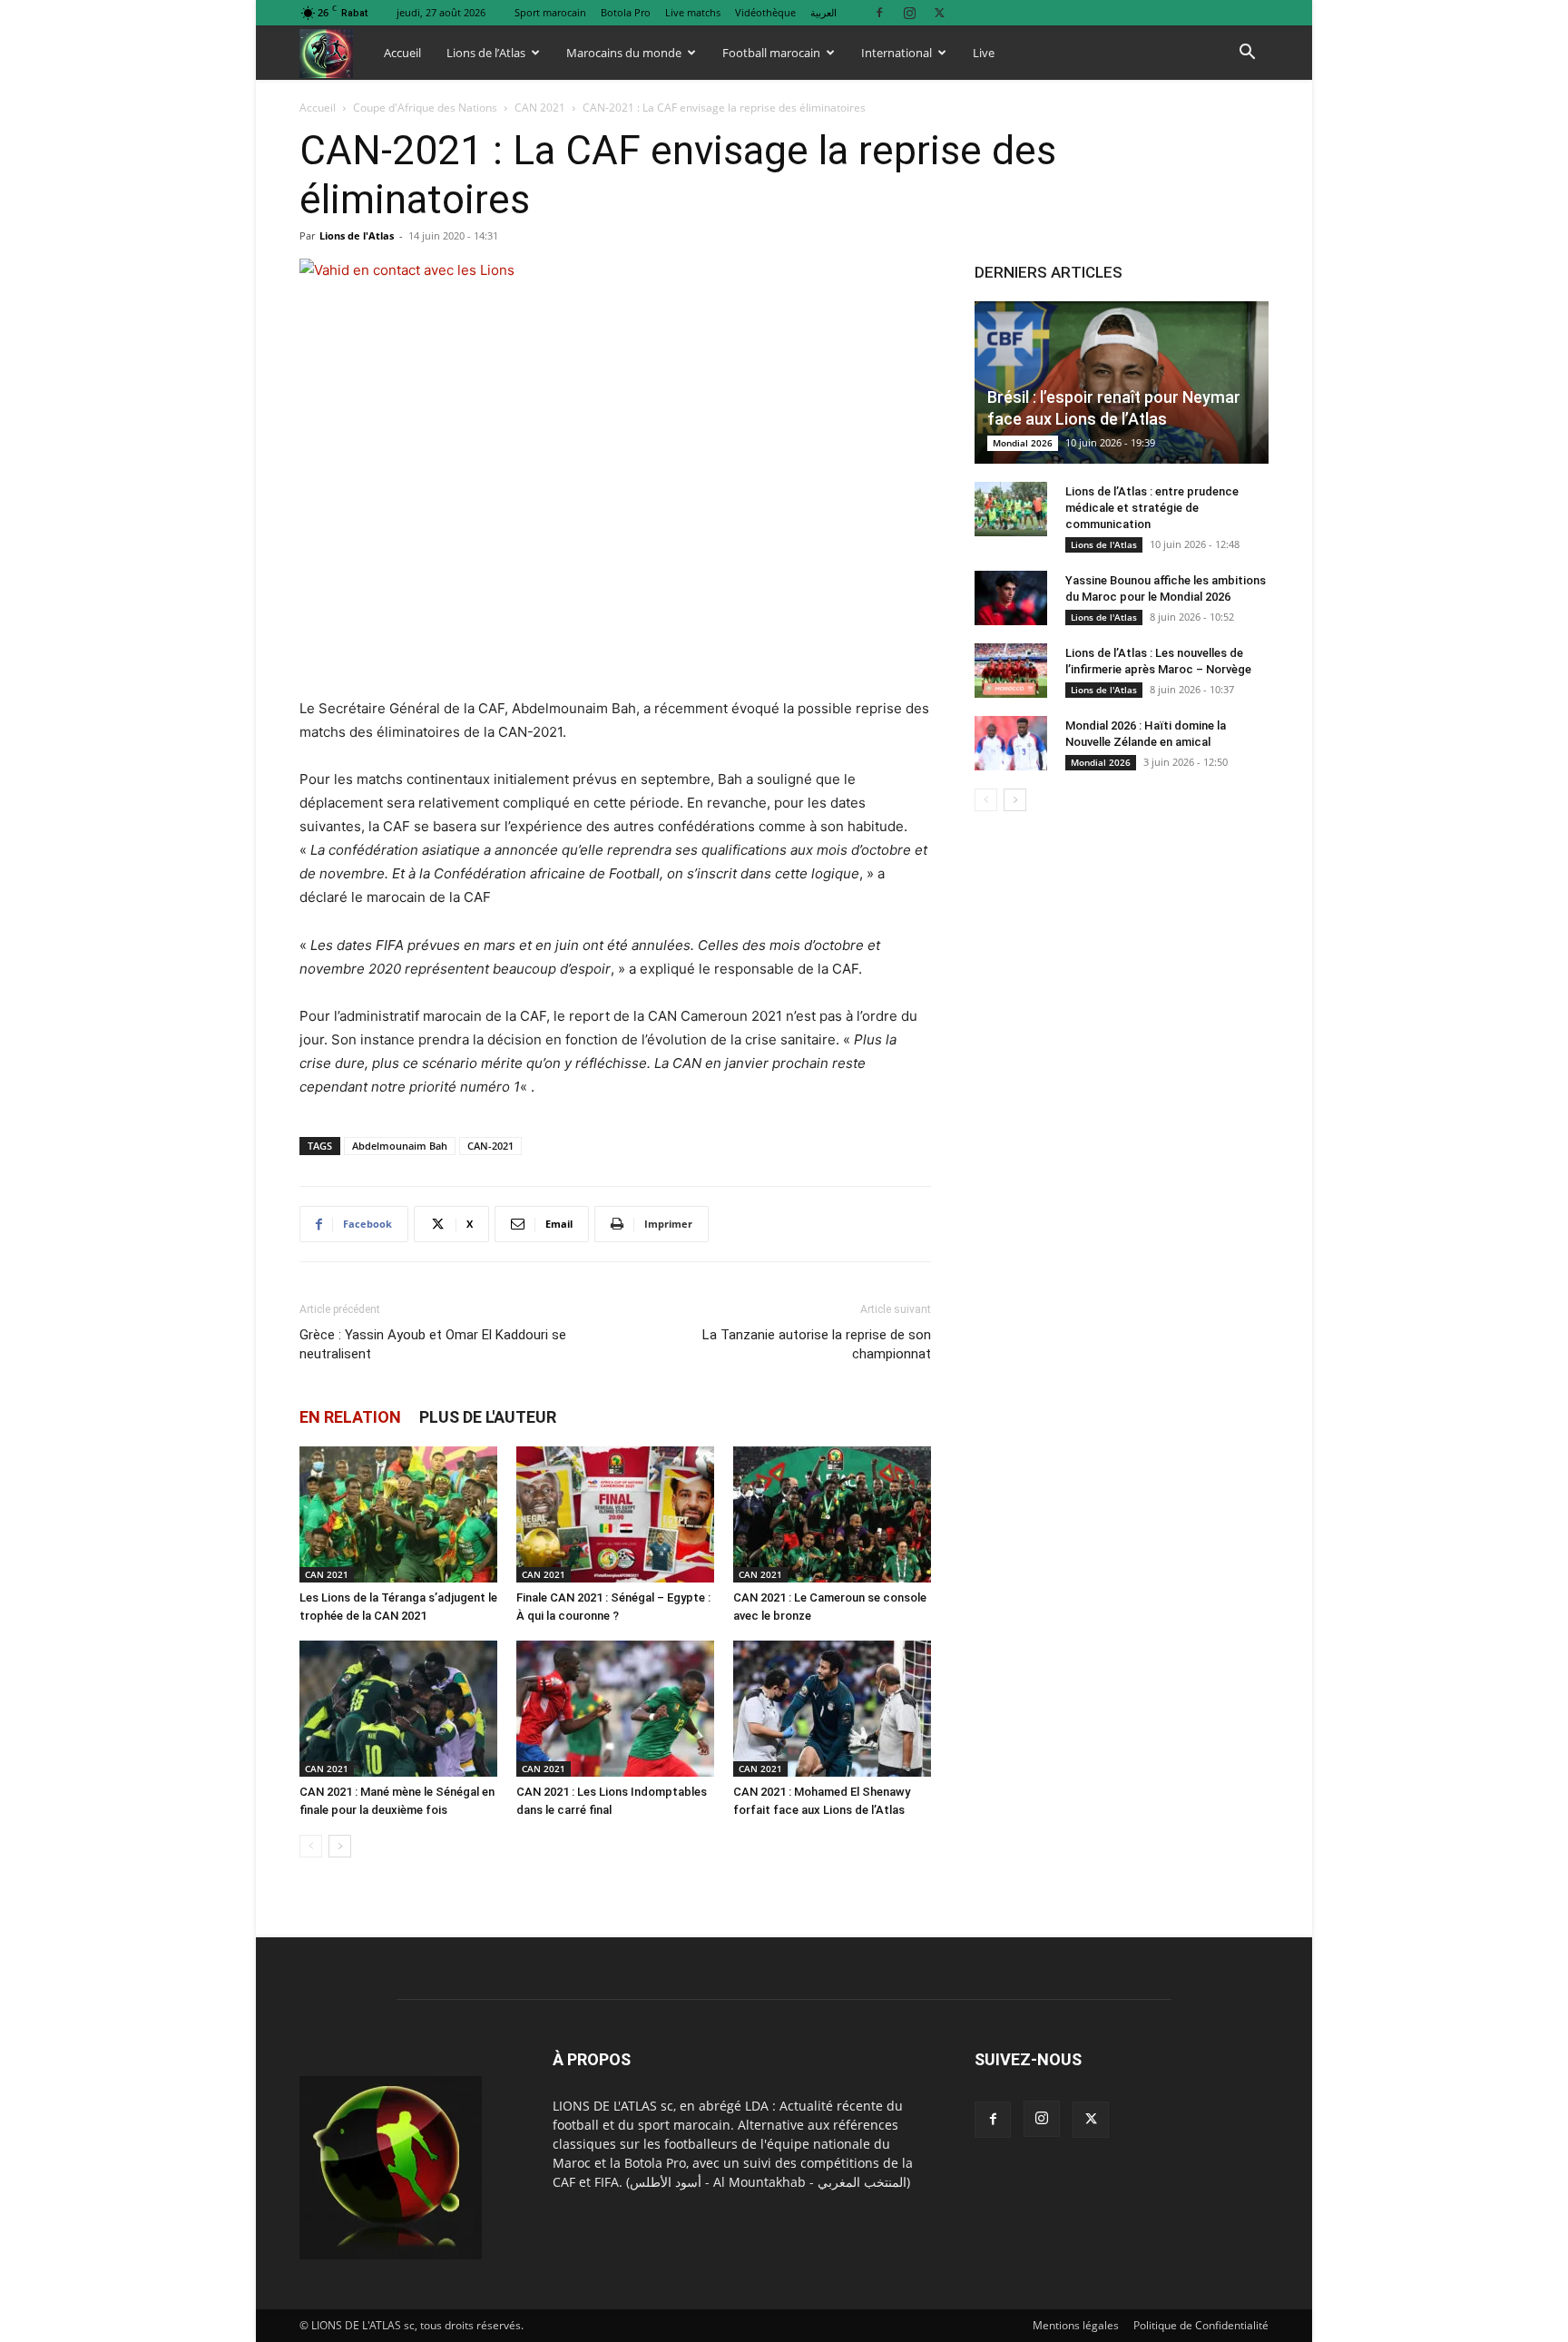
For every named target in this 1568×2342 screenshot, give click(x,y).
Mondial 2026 (1023, 443)
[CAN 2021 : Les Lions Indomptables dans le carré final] (615, 1709)
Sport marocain (550, 12)
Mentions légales (1076, 2325)
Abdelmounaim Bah (400, 1146)
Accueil (402, 53)
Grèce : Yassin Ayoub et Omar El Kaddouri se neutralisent (433, 1344)
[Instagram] (909, 12)
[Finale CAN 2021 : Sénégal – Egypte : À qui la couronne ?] (615, 1514)
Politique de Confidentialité (1201, 2325)
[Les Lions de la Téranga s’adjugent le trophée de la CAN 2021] (398, 1514)
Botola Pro (626, 12)
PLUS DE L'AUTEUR (488, 1417)
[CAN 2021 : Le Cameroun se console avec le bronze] (832, 1514)
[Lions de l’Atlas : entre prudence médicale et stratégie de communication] (1011, 509)
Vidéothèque (765, 12)
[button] (1247, 54)
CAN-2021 (490, 1146)
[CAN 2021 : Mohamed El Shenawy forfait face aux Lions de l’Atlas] (832, 1709)
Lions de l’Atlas (486, 53)
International (897, 53)
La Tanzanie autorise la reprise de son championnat (817, 1344)
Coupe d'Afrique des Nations (425, 108)
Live (984, 53)
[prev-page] (311, 1846)
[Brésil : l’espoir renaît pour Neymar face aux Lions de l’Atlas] (1122, 382)
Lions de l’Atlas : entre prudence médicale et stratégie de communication (1152, 508)
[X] (939, 12)
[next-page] (340, 1846)
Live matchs (693, 12)
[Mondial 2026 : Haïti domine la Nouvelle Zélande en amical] (1011, 743)
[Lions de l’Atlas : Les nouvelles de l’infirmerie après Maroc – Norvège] (1011, 671)
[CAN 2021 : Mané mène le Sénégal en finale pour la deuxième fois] (398, 1709)
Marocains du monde (624, 53)
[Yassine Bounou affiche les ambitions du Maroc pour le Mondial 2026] (1011, 598)
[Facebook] (879, 12)
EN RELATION (350, 1417)
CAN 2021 (540, 108)
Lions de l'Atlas (357, 235)
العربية (823, 12)
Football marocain (771, 53)
